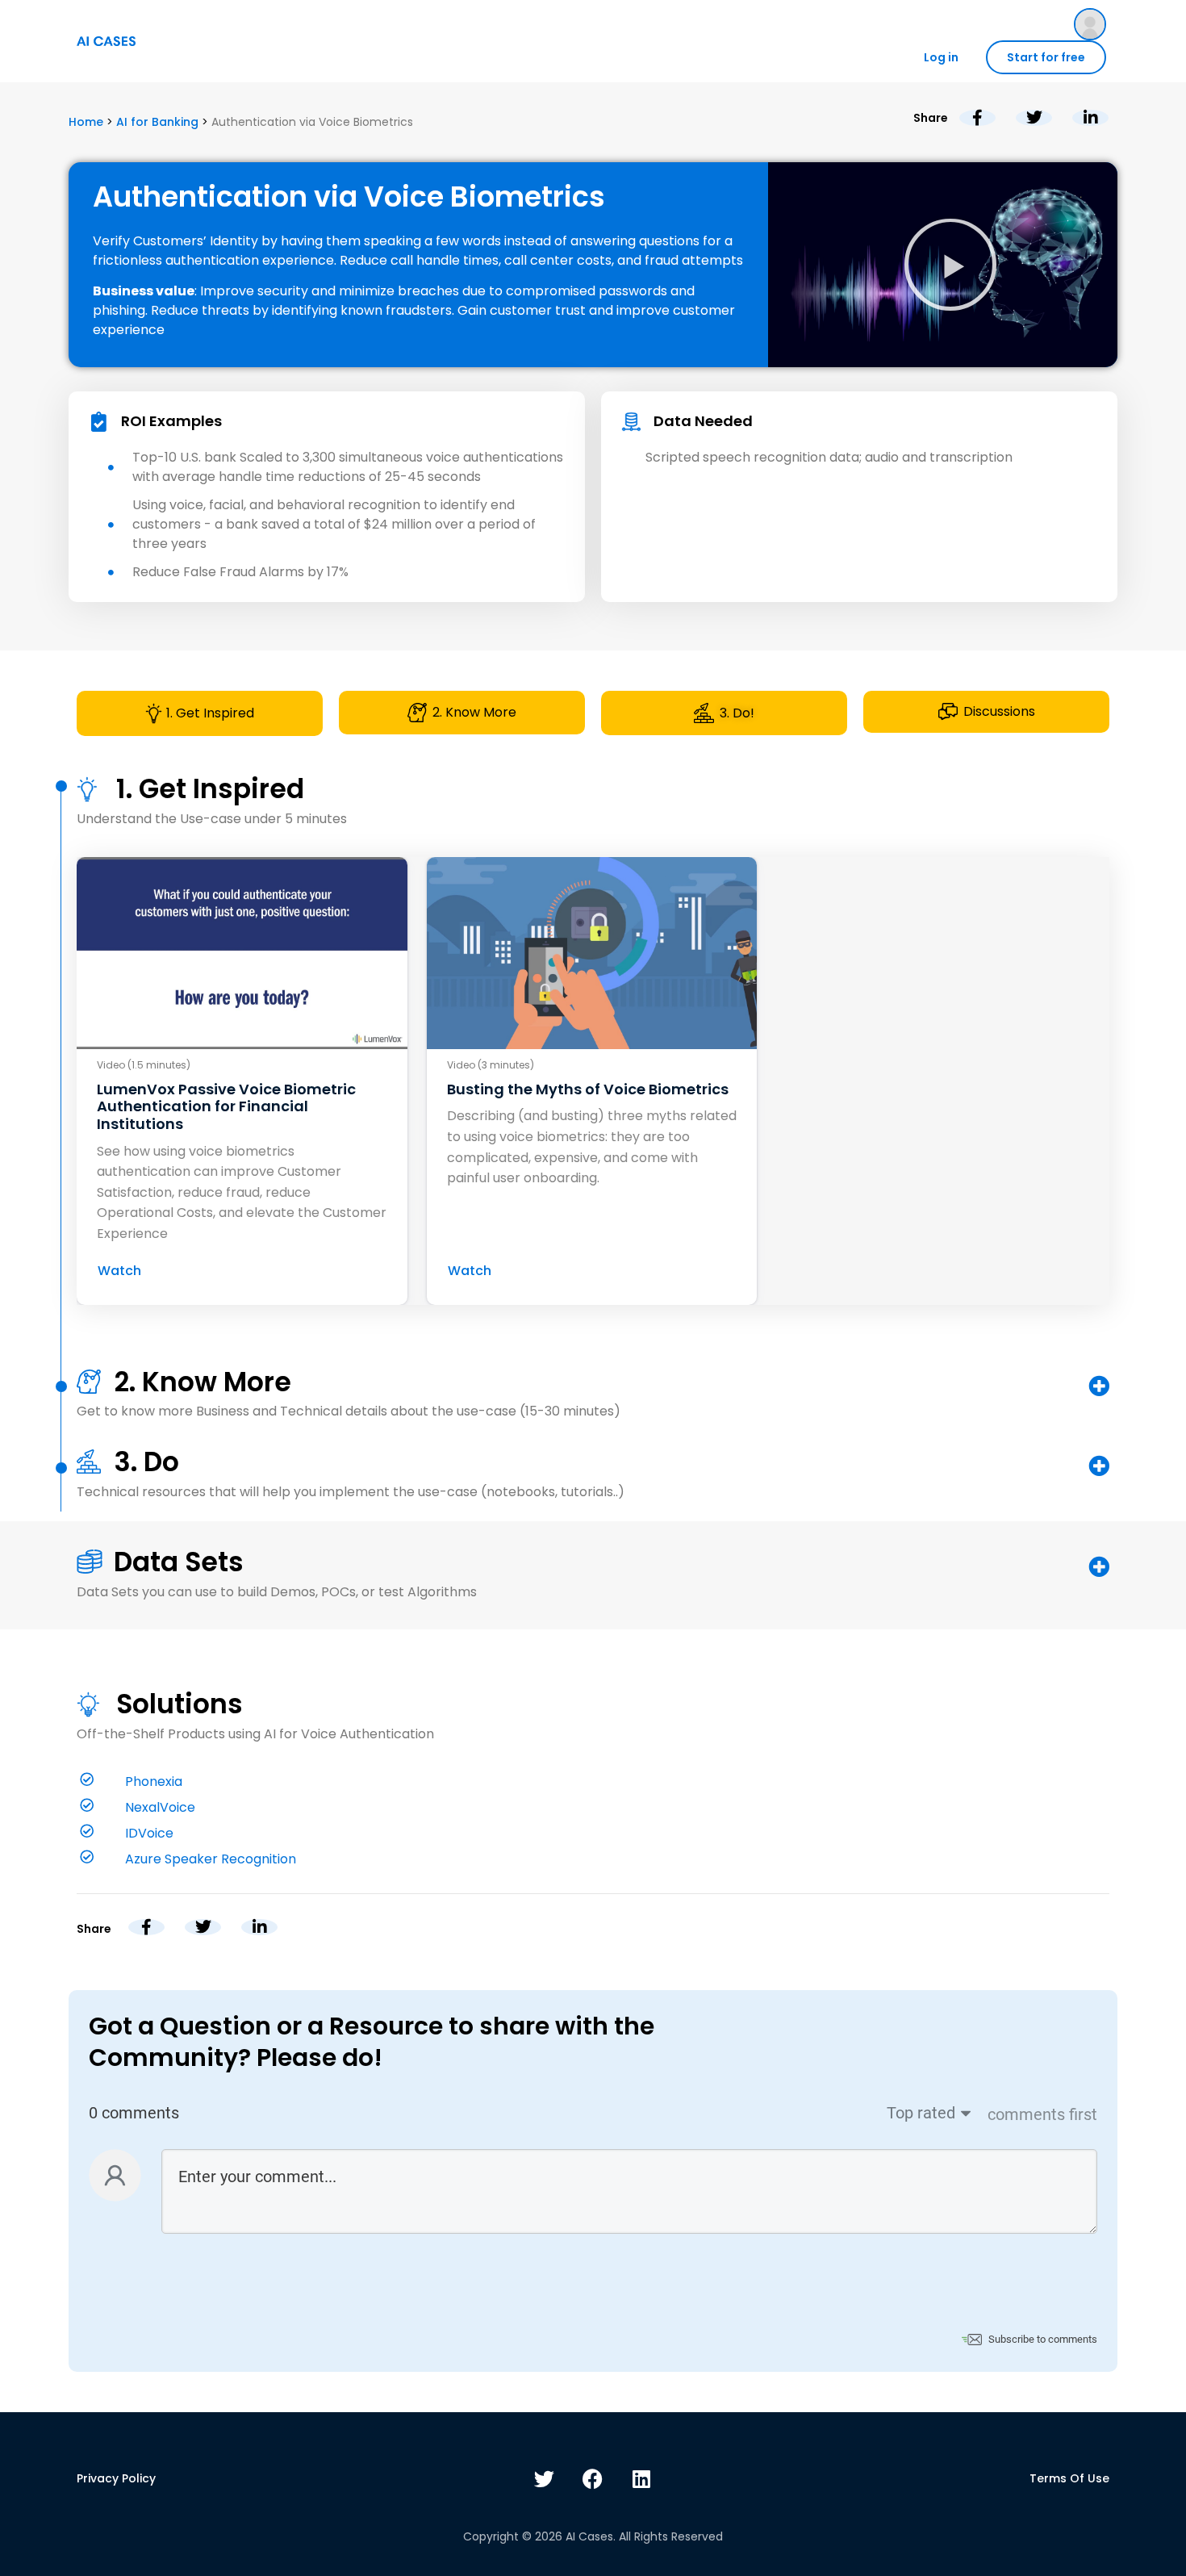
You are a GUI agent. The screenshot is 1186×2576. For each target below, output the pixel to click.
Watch (119, 1271)
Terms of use (1069, 2478)
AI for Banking (157, 122)
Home (86, 122)
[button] (950, 265)
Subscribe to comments (1043, 2339)
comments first (1042, 2114)
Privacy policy (116, 2478)
